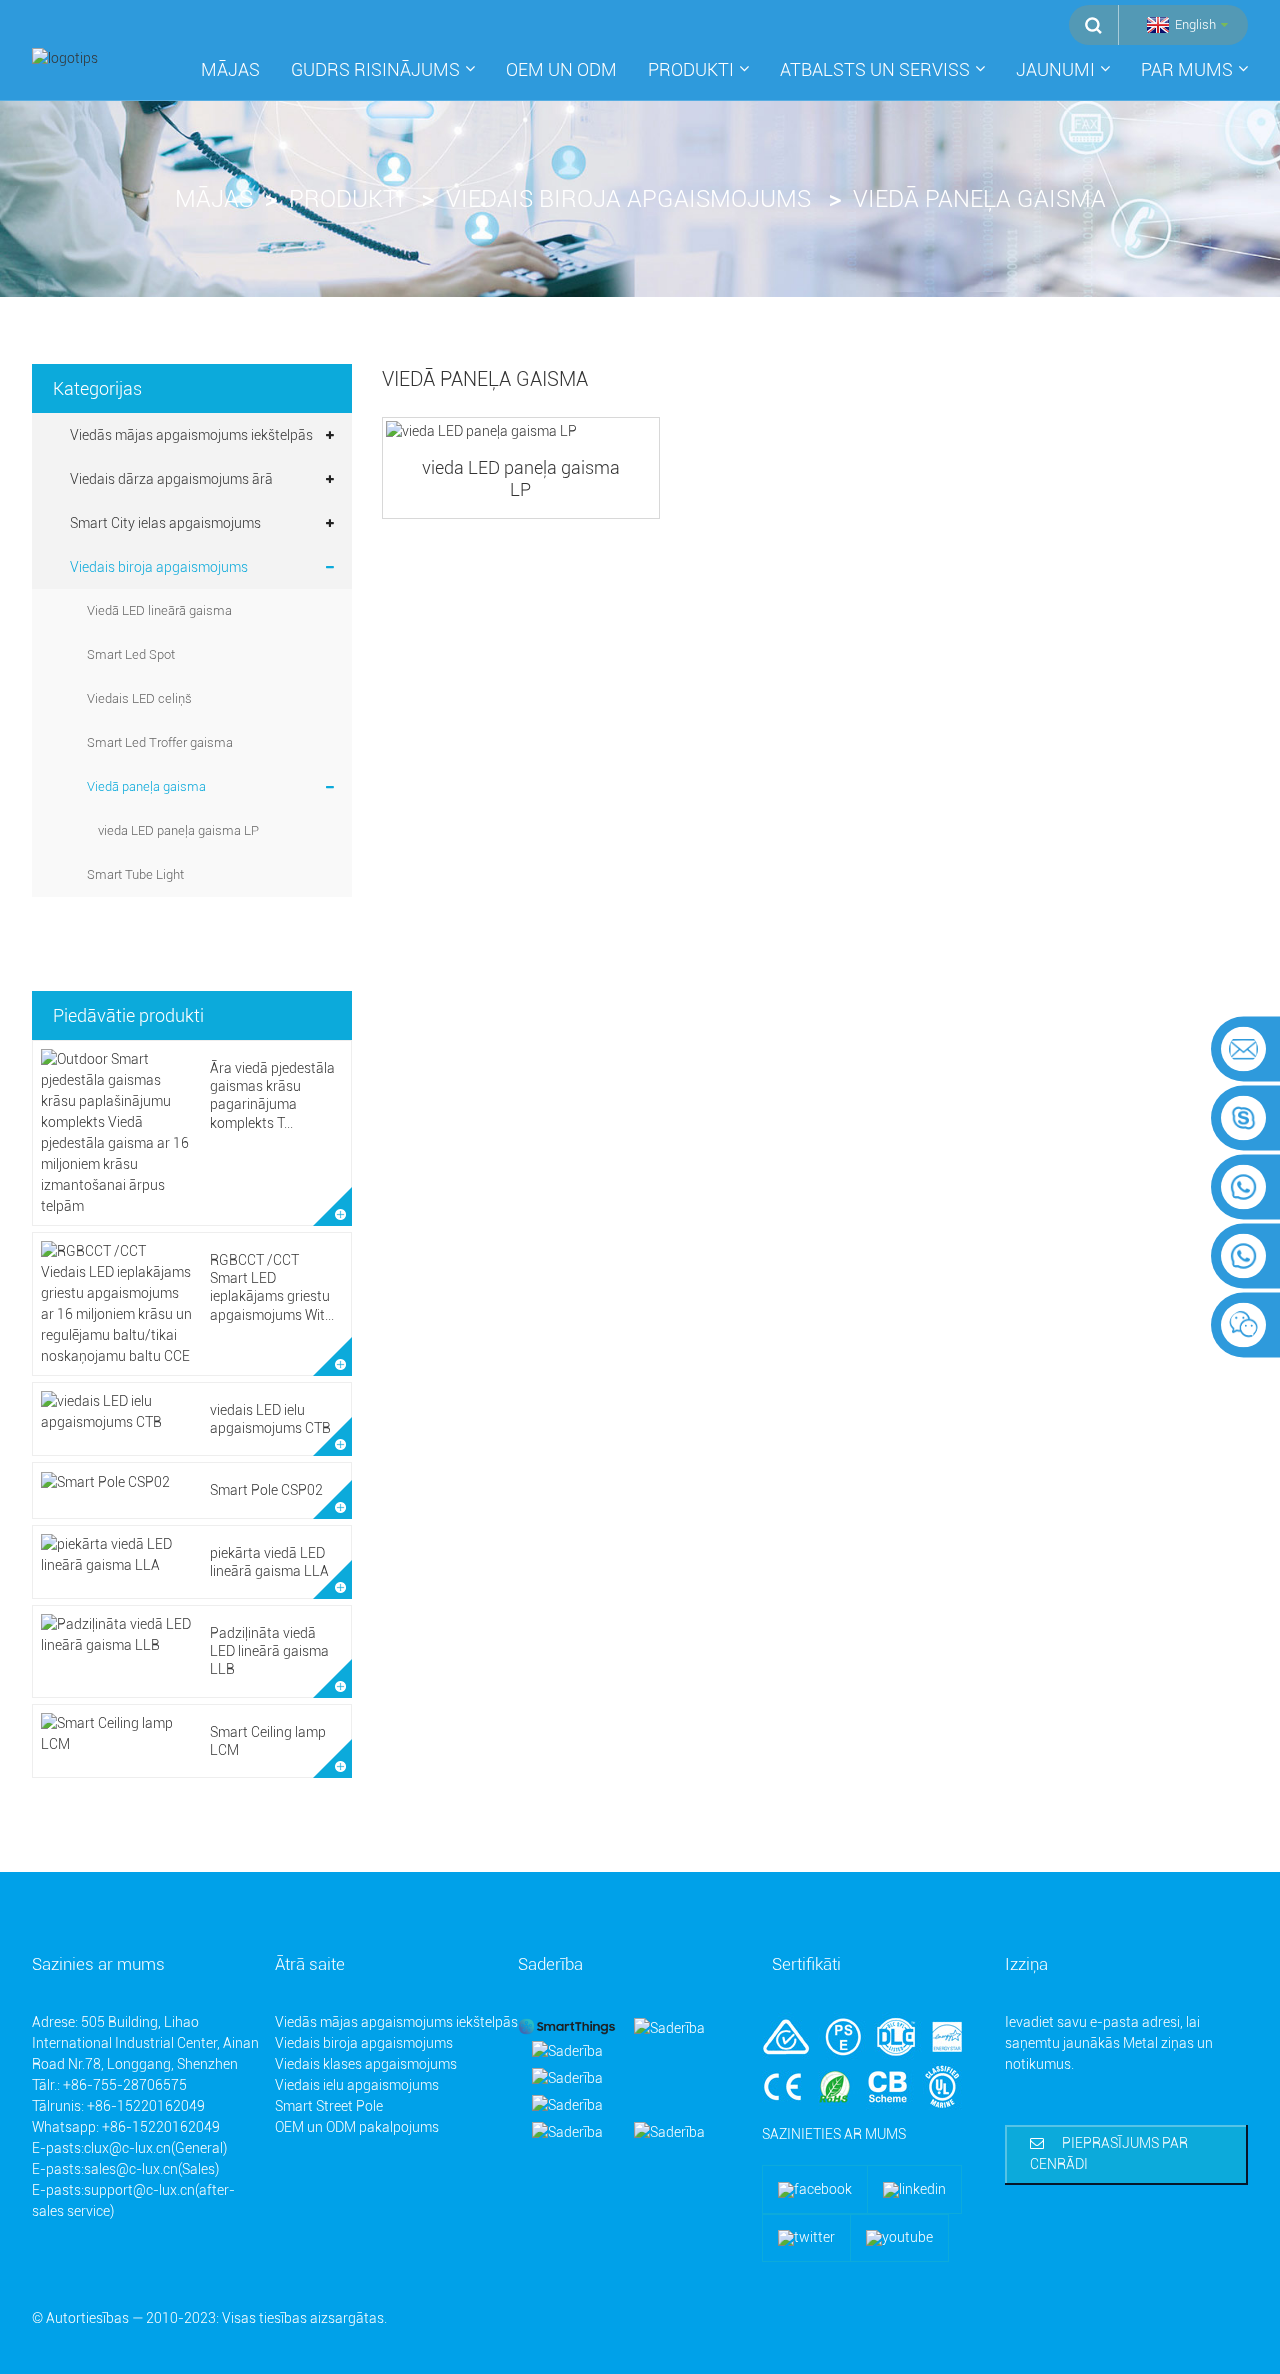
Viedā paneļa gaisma (979, 199)
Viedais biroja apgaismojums (628, 199)
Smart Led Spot (131, 654)
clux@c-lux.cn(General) (155, 2148)
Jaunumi (1055, 69)
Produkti (691, 69)
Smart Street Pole (329, 2106)
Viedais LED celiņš (139, 698)
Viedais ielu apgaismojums (357, 2085)
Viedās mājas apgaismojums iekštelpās (191, 435)
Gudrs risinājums (375, 69)
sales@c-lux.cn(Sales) (151, 2169)
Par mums (1187, 69)
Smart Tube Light (135, 874)
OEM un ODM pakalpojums (357, 2127)
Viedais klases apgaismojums (366, 2064)
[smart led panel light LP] (521, 431)
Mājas (230, 69)
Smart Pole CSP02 (266, 1490)
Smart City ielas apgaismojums (165, 523)
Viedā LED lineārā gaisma (159, 610)
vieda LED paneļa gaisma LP (178, 830)
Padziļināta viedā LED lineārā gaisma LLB (269, 1651)
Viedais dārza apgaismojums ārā (171, 479)
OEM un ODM (561, 69)
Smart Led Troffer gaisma (160, 742)
